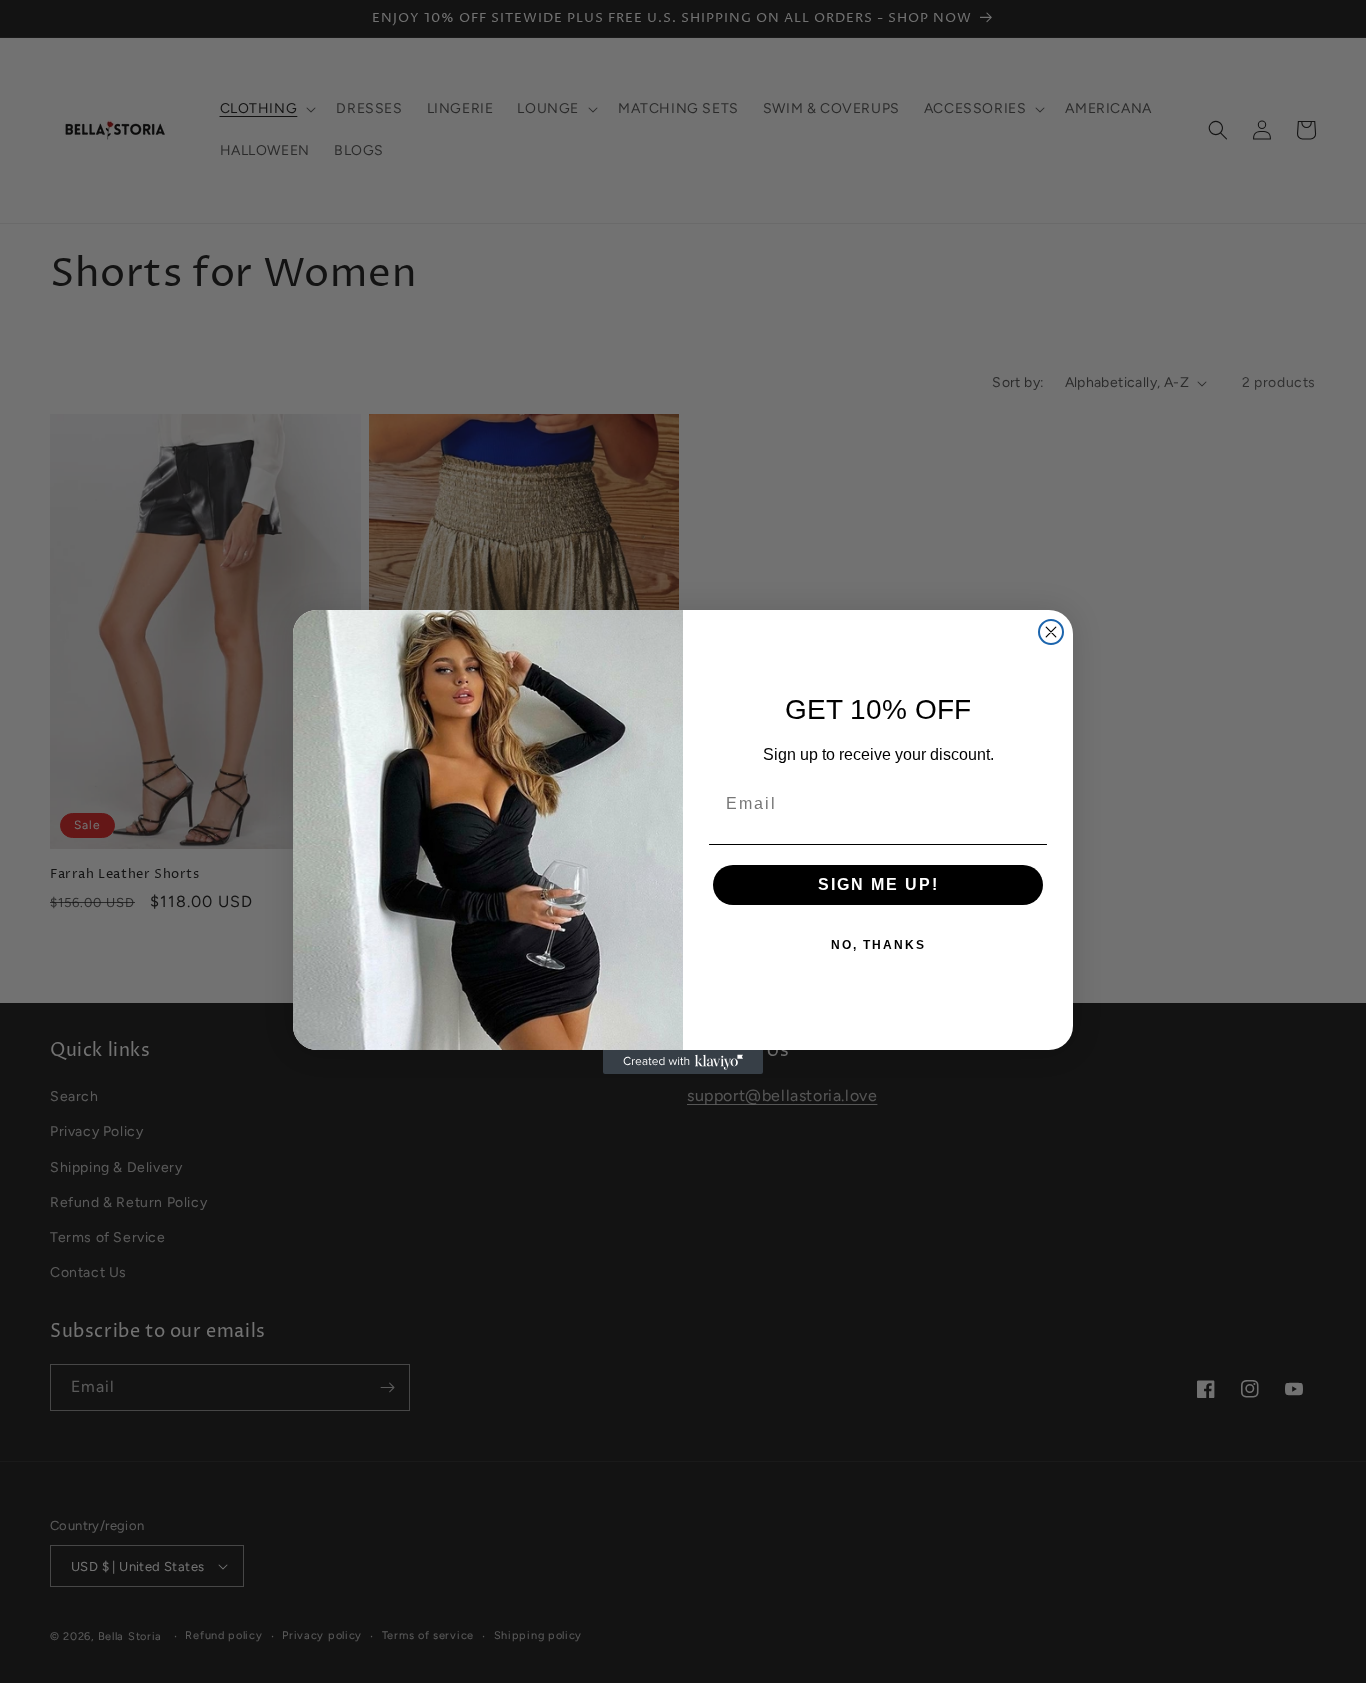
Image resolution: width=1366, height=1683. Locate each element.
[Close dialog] (1051, 632)
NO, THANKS (878, 945)
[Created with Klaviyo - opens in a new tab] (683, 1062)
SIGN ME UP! (878, 884)
